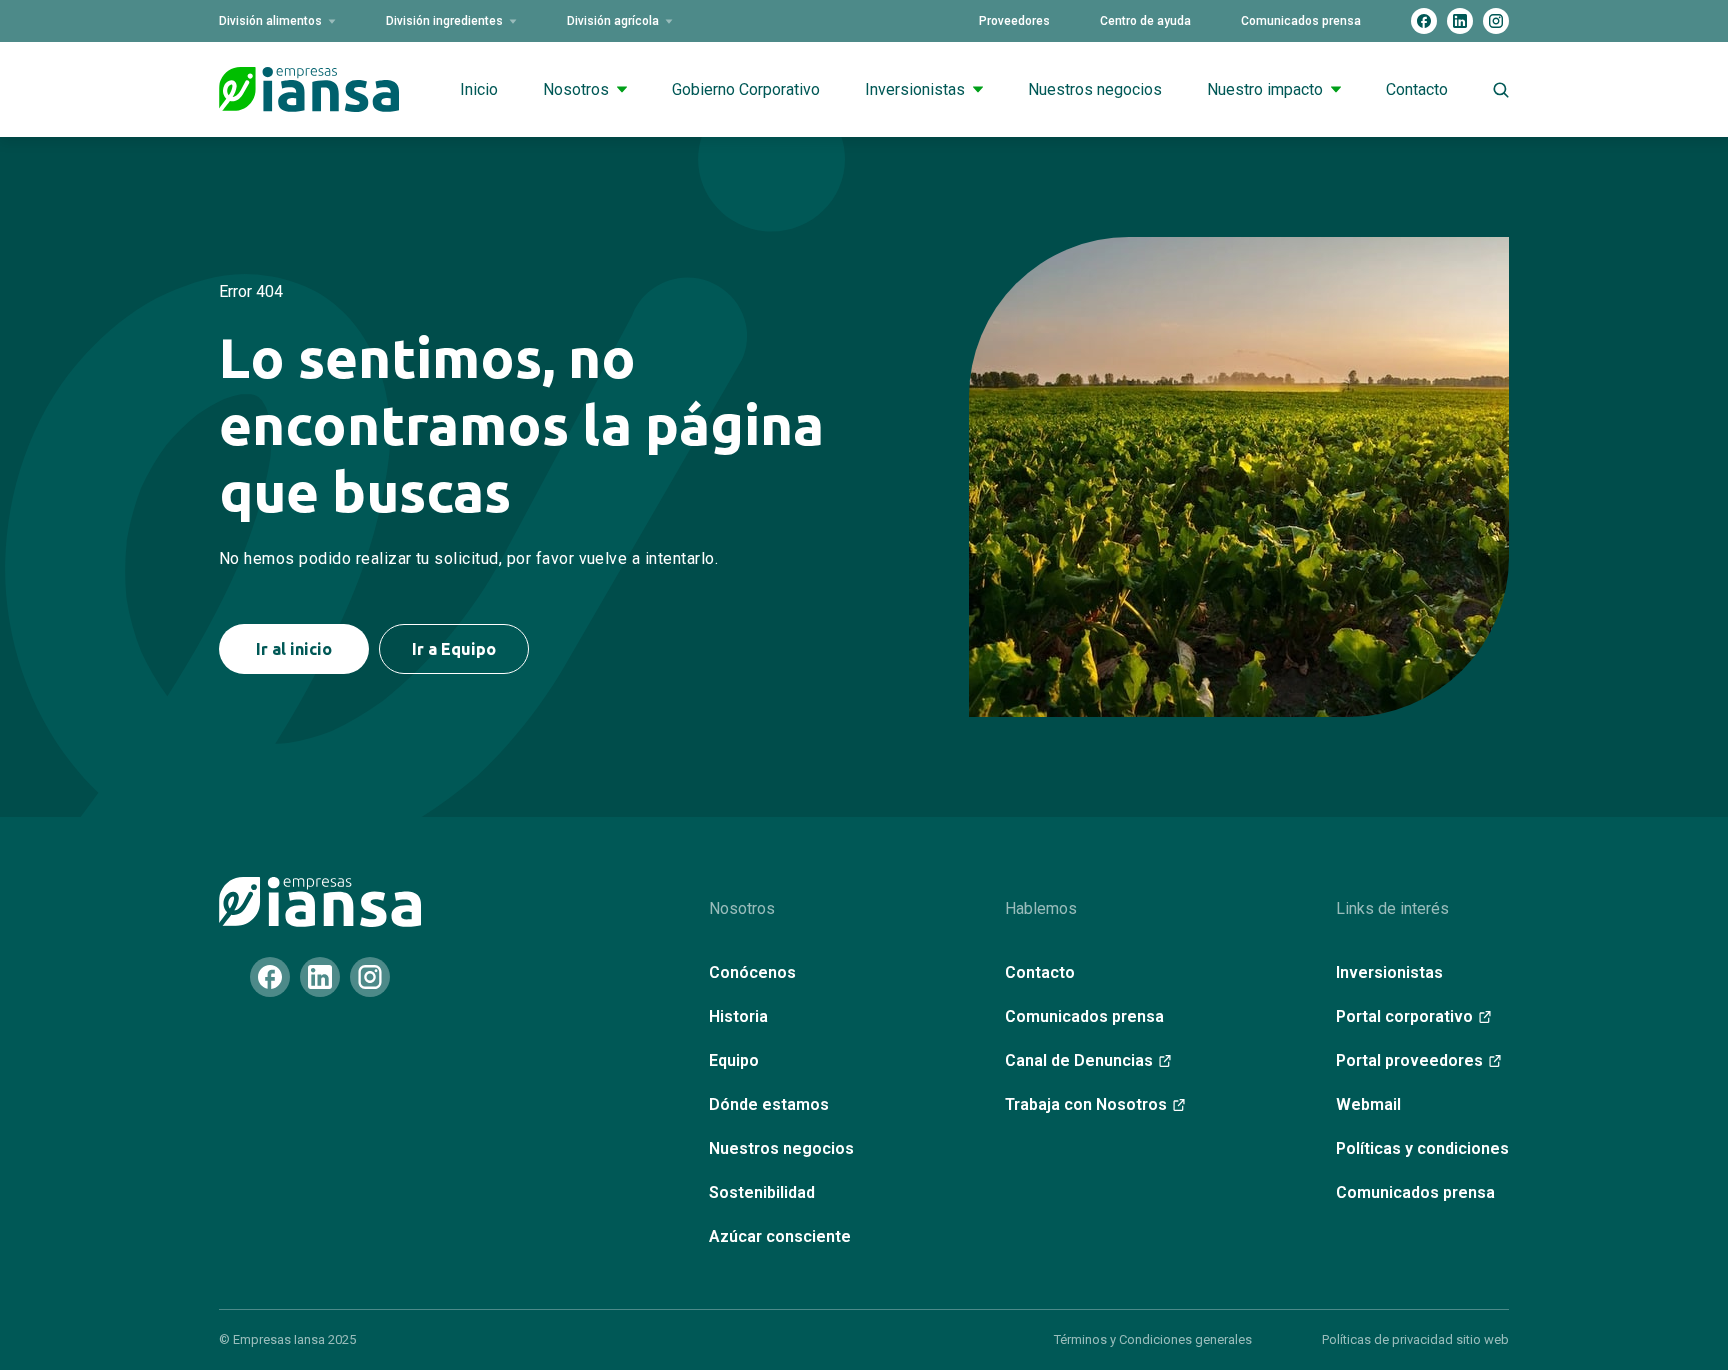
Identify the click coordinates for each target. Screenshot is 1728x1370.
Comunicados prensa (1301, 21)
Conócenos (752, 972)
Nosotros (576, 89)
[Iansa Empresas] (320, 902)
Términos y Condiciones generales (1153, 1339)
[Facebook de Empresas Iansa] (1424, 21)
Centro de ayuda (1145, 21)
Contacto (1417, 89)
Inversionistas (915, 89)
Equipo (734, 1060)
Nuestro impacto (1265, 89)
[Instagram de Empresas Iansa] (1496, 21)
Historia (738, 1016)
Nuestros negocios (1095, 89)
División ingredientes (444, 21)
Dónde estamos (769, 1104)
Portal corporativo (1404, 1016)
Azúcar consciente (780, 1236)
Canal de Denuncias (1079, 1060)
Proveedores (1014, 21)
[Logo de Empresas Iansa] (309, 89)
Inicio (479, 89)
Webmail (1368, 1104)
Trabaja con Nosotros (1086, 1104)
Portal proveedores (1409, 1060)
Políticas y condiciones (1422, 1148)
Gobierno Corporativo (746, 89)
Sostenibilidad (762, 1192)
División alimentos (270, 21)
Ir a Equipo (454, 649)
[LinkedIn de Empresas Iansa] (1460, 21)
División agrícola (613, 21)
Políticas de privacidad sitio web (1415, 1339)
